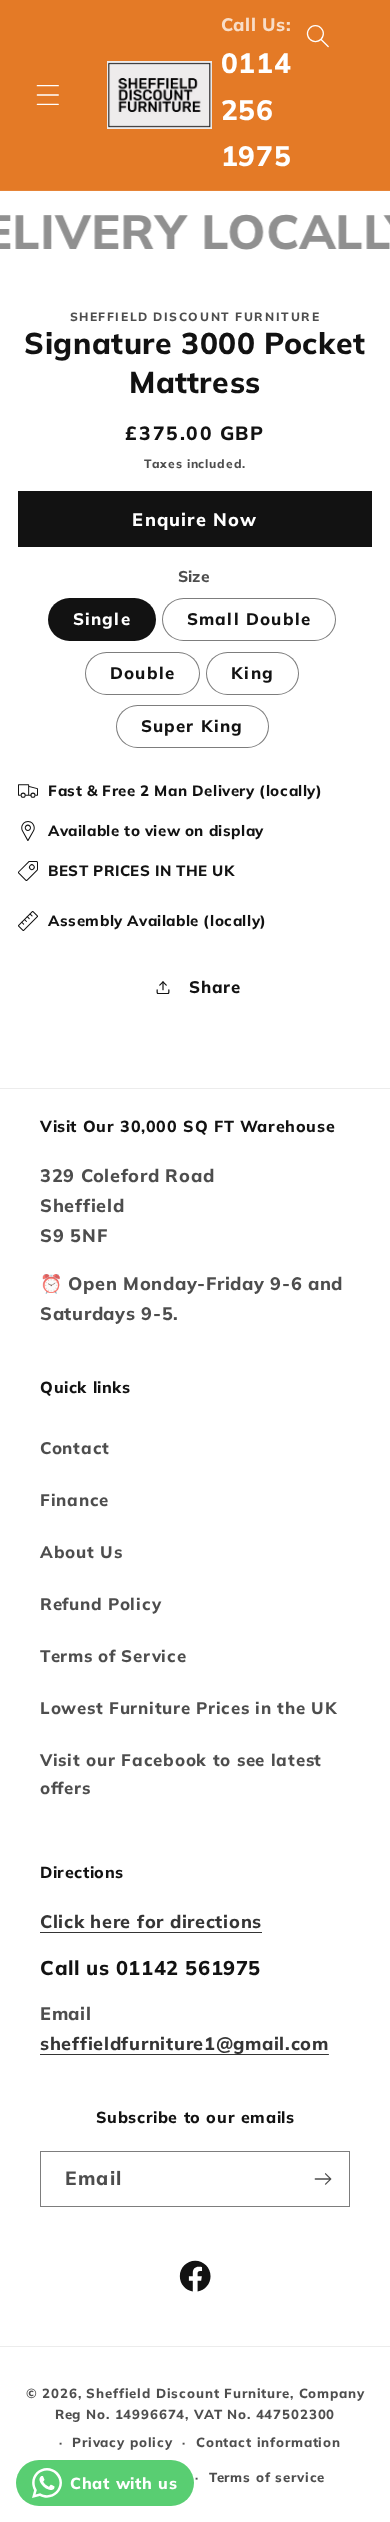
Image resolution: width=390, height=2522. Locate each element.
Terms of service (267, 2477)
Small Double (249, 618)
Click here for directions (151, 1921)
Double (142, 672)
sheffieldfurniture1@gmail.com (184, 2043)
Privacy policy (122, 2442)
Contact (75, 1447)
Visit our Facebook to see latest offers (181, 1773)
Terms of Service (113, 1655)
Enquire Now (194, 519)
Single (102, 618)
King (252, 672)
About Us (81, 1551)
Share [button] (215, 986)
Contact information (268, 2442)
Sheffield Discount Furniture (188, 2393)
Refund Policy (100, 1603)
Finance (74, 1499)
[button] (48, 95)
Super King (192, 725)
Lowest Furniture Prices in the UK (189, 1707)
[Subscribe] (322, 2179)
